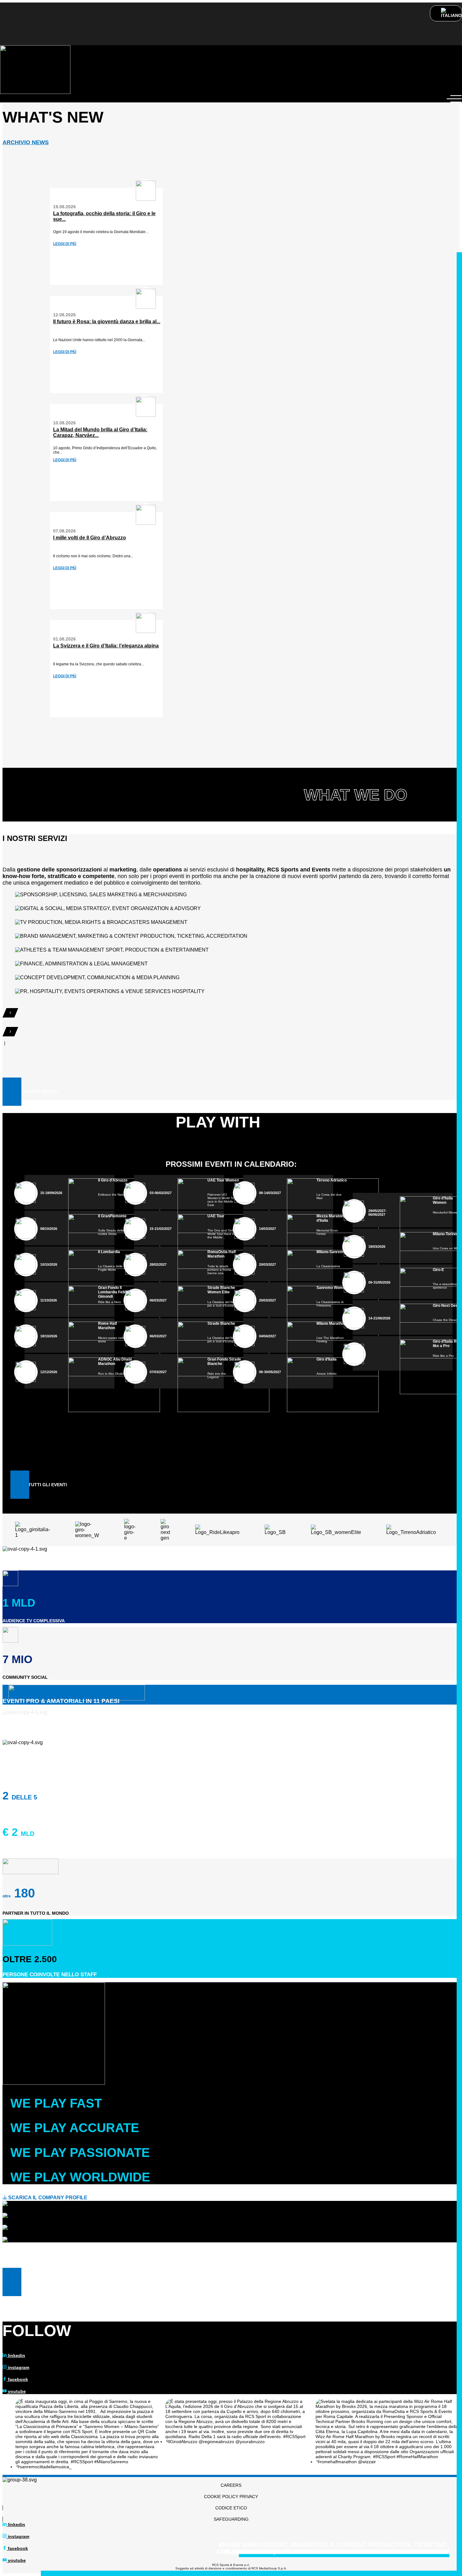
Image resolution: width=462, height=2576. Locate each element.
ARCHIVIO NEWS (26, 142)
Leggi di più (65, 244)
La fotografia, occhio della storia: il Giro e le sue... (104, 216)
